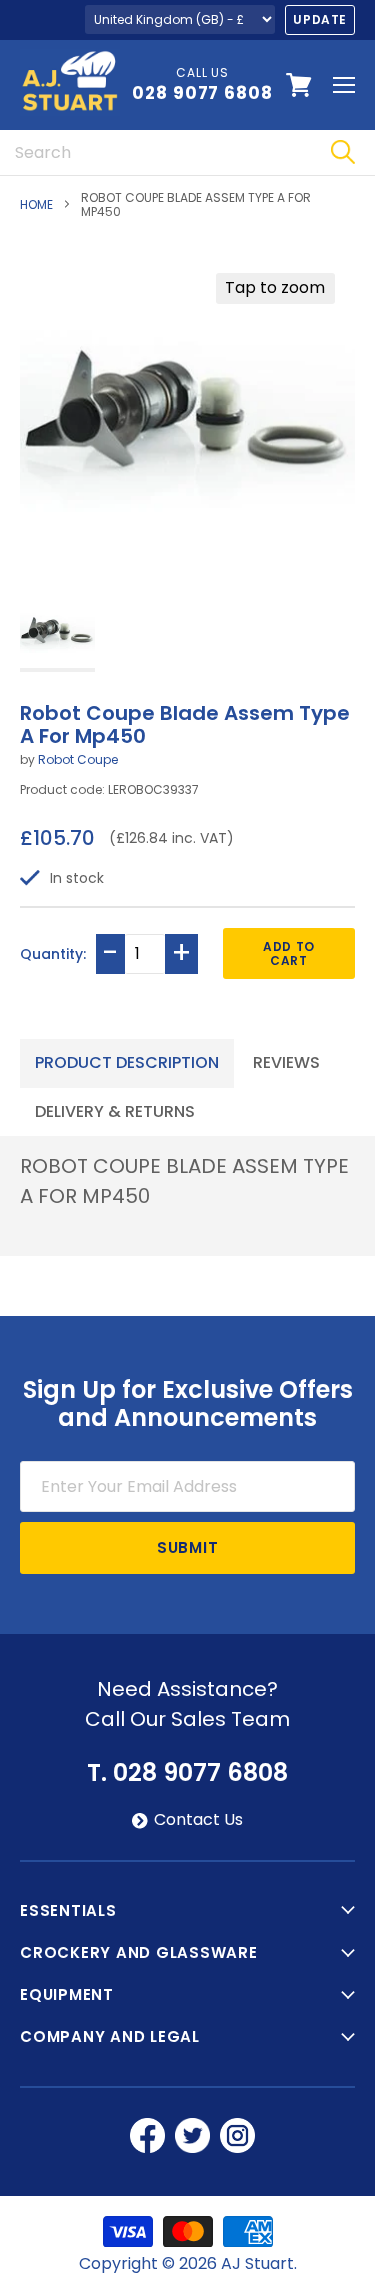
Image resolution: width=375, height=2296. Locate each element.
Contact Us (198, 1820)
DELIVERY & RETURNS (115, 1111)
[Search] (342, 152)
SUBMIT (188, 1547)
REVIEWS (286, 1062)
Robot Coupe (78, 759)
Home (36, 205)
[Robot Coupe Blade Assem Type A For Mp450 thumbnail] (57, 632)
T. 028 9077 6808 (187, 1773)
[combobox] (155, 152)
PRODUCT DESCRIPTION (127, 1062)
